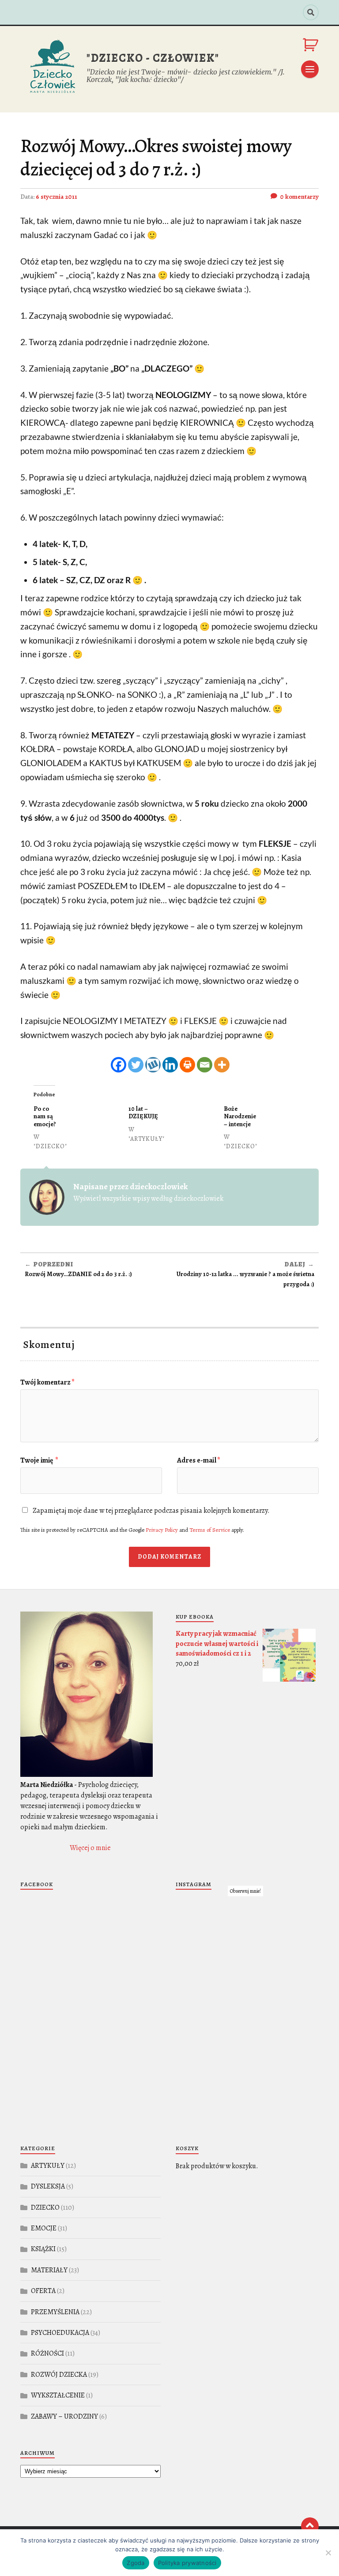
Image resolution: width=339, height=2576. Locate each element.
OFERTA (43, 2291)
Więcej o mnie (90, 1848)
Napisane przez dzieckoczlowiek (130, 1186)
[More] (222, 1065)
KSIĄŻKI (43, 2249)
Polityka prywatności (187, 2563)
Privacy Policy (162, 1530)
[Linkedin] (170, 1065)
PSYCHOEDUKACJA (60, 2333)
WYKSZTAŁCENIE (58, 2395)
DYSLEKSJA (48, 2186)
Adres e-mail (199, 1460)
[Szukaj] (311, 12)
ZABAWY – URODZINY (64, 2416)
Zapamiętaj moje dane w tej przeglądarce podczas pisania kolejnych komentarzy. (151, 1511)
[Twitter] (136, 1065)
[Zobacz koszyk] (311, 45)
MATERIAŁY (49, 2270)
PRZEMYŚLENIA (55, 2312)
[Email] (205, 1065)
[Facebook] (119, 1065)
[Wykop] (153, 1065)
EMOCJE (44, 2228)
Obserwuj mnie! (245, 1891)
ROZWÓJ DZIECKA (59, 2375)
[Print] (187, 1065)
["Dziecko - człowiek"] (51, 69)
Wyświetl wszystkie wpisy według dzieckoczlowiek (148, 1199)
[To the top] (310, 2526)
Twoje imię (39, 1460)
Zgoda (136, 2563)
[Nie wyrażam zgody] (328, 2553)
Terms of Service (210, 1530)
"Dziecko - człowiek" (153, 58)
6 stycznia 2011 (56, 197)
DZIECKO (45, 2207)
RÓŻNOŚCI (47, 2353)
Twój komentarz (47, 1382)
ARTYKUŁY (48, 2166)
